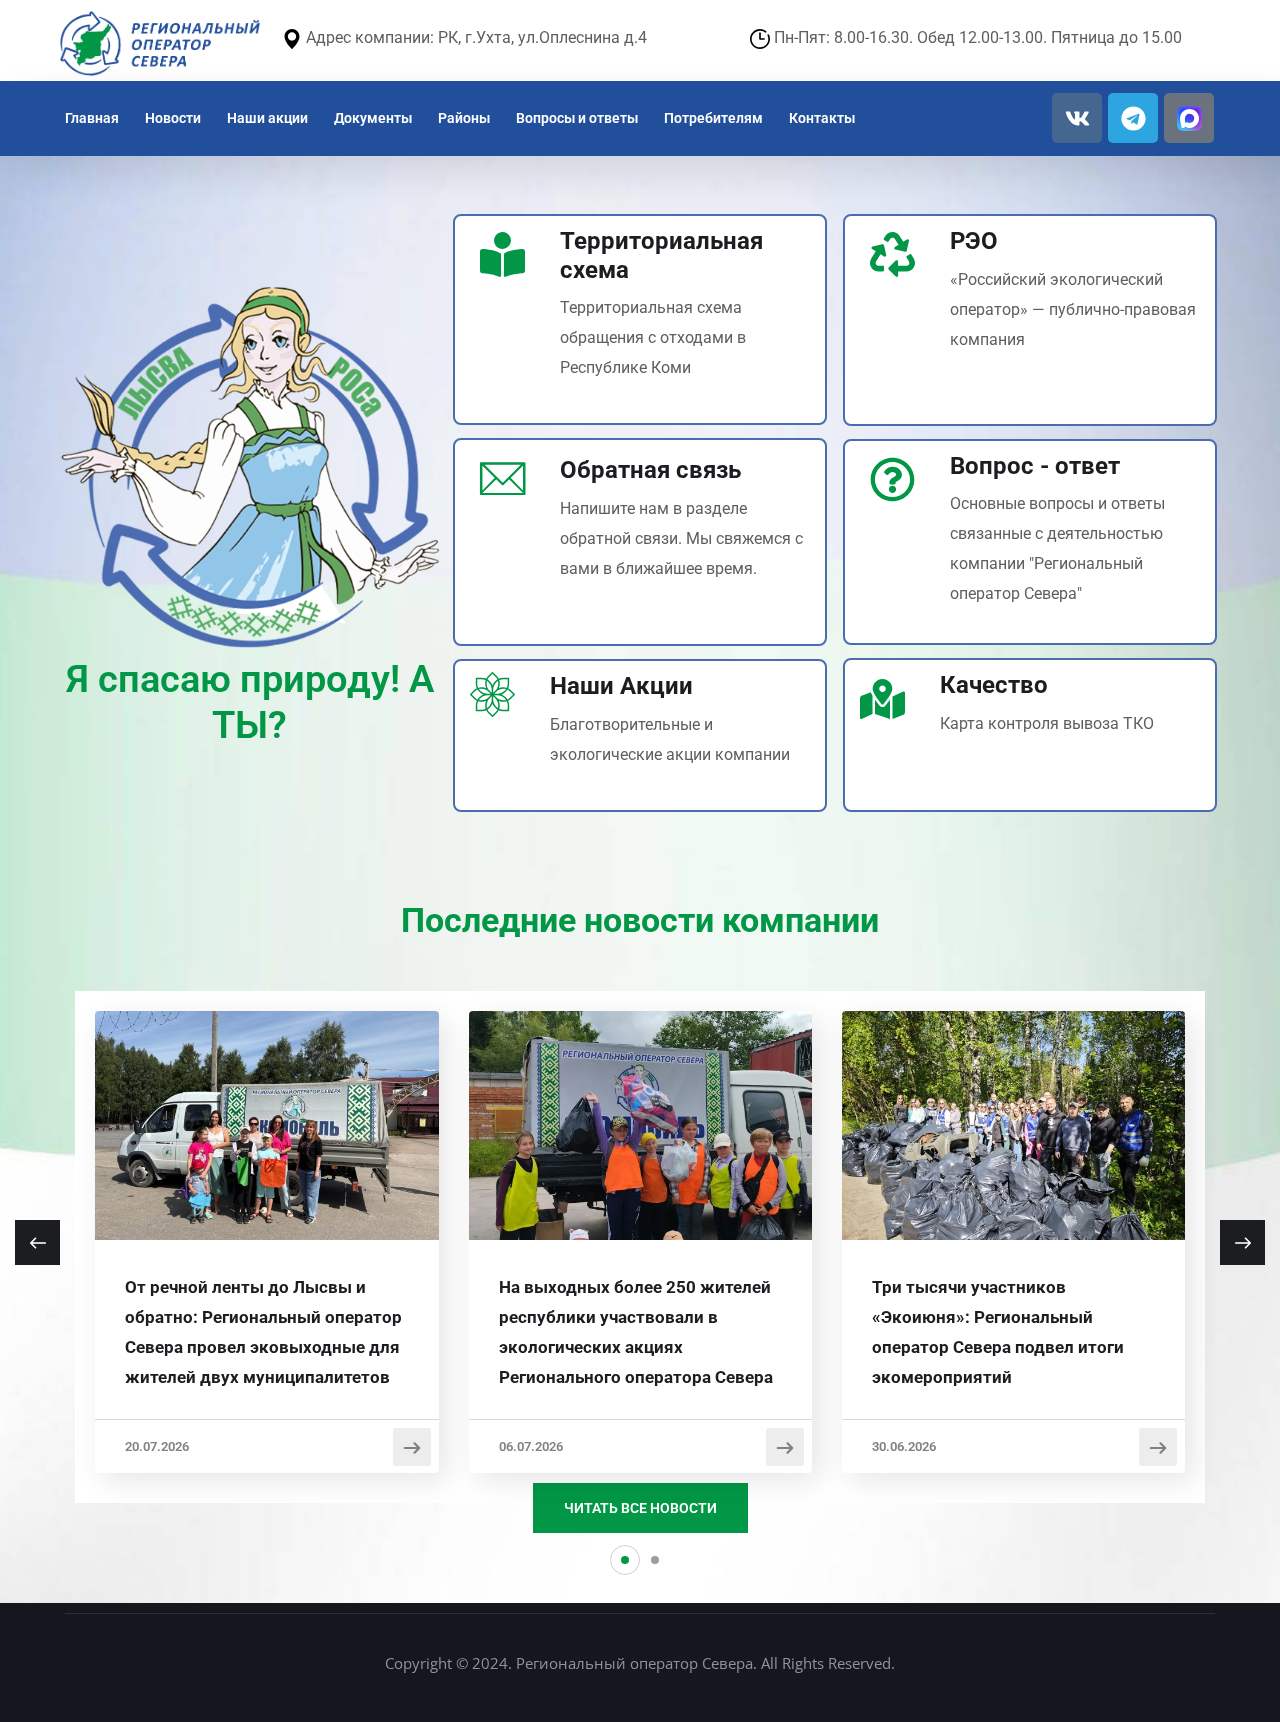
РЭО (974, 241)
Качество (994, 685)
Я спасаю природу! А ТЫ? (250, 702)
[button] (625, 1560)
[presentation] (37, 1242)
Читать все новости (640, 1508)
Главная (92, 118)
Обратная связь (650, 470)
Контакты (822, 118)
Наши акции (267, 118)
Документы (373, 118)
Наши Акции (621, 686)
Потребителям (713, 118)
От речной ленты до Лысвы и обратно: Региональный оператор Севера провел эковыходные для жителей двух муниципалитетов (263, 1332)
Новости (173, 118)
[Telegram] (1133, 118)
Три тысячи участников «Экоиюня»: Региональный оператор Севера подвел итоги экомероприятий (998, 1332)
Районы (464, 118)
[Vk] (1077, 118)
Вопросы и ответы (577, 118)
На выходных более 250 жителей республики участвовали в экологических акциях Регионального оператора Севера (636, 1332)
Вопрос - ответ (1035, 466)
